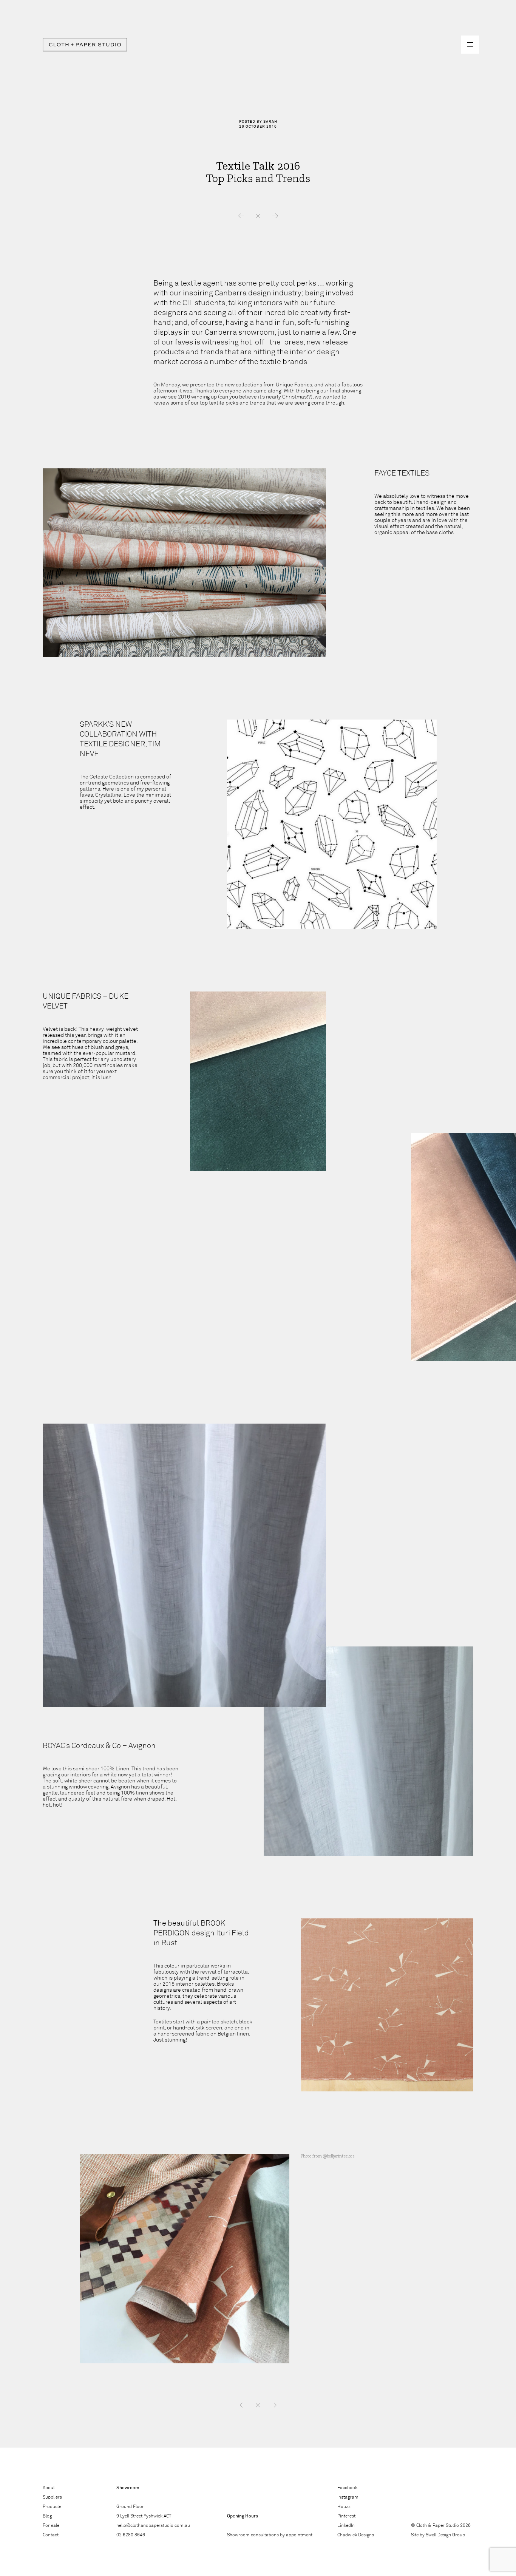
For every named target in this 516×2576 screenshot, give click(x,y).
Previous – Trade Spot (241, 216)
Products (52, 2507)
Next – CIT (275, 216)
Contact (51, 2535)
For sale (51, 2526)
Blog (47, 2516)
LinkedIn (346, 2526)
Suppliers (52, 2497)
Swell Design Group (445, 2535)
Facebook (347, 2488)
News (258, 216)
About (49, 2488)
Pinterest (346, 2516)
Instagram (348, 2497)
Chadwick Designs (356, 2535)
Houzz (344, 2507)
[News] (258, 2405)
